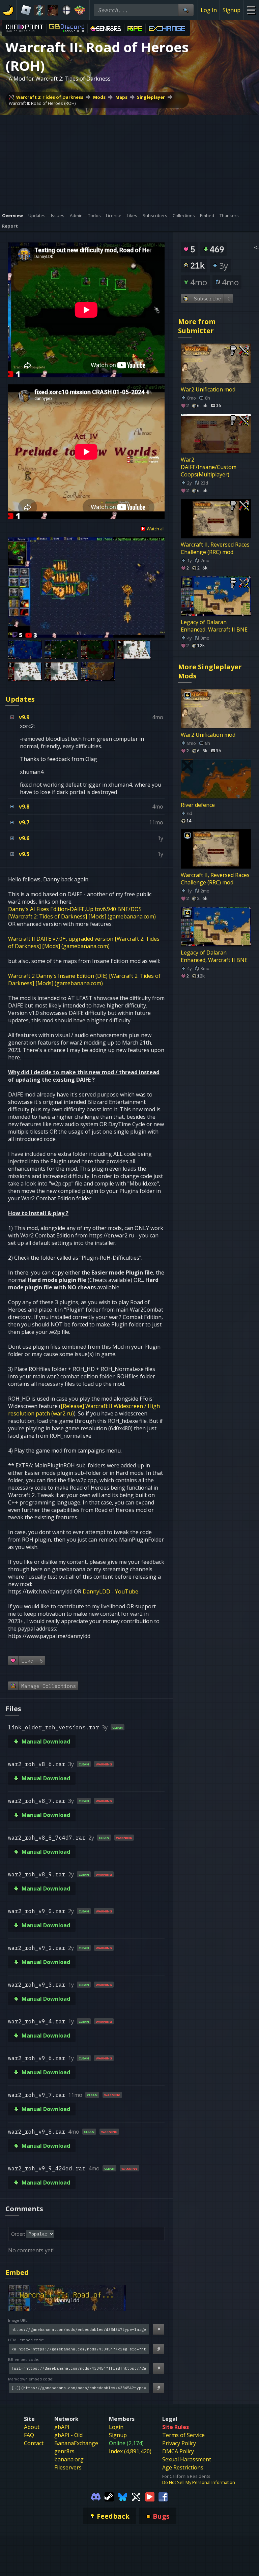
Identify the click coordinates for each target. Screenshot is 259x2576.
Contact (34, 2443)
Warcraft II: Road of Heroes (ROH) (42, 103)
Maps (121, 97)
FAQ (29, 2435)
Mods (99, 97)
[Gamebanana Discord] (96, 2496)
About (32, 2427)
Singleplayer (151, 97)
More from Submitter (197, 326)
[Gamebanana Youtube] (150, 2496)
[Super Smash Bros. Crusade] (66, 10)
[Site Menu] (251, 10)
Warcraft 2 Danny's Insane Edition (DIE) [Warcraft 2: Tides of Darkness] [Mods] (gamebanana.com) (84, 979)
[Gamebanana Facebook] (163, 2496)
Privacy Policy (179, 2443)
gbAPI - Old (68, 2435)
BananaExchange (76, 2443)
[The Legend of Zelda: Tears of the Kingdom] (39, 10)
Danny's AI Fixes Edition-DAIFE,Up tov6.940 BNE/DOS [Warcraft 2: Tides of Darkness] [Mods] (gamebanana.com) (82, 913)
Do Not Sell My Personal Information (199, 2482)
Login (116, 2427)
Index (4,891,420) (130, 2451)
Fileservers (68, 2467)
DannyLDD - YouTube (110, 1591)
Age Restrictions (183, 2467)
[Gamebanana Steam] (109, 2496)
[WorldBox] (80, 10)
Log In (209, 10)
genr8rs (64, 2451)
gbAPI (62, 2427)
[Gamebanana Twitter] (136, 2496)
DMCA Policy (178, 2451)
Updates (20, 699)
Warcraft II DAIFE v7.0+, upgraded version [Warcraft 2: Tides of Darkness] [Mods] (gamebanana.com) (84, 942)
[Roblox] (26, 10)
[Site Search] (186, 10)
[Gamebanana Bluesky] (123, 2496)
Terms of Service (183, 2435)
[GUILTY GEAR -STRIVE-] (53, 10)
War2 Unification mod (208, 389)
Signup (232, 10)
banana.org (69, 2459)
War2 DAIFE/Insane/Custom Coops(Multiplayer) (209, 467)
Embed (17, 2272)
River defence (198, 805)
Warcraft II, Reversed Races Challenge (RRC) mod (215, 548)
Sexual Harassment (187, 2459)
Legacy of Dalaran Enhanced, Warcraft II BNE (214, 626)
